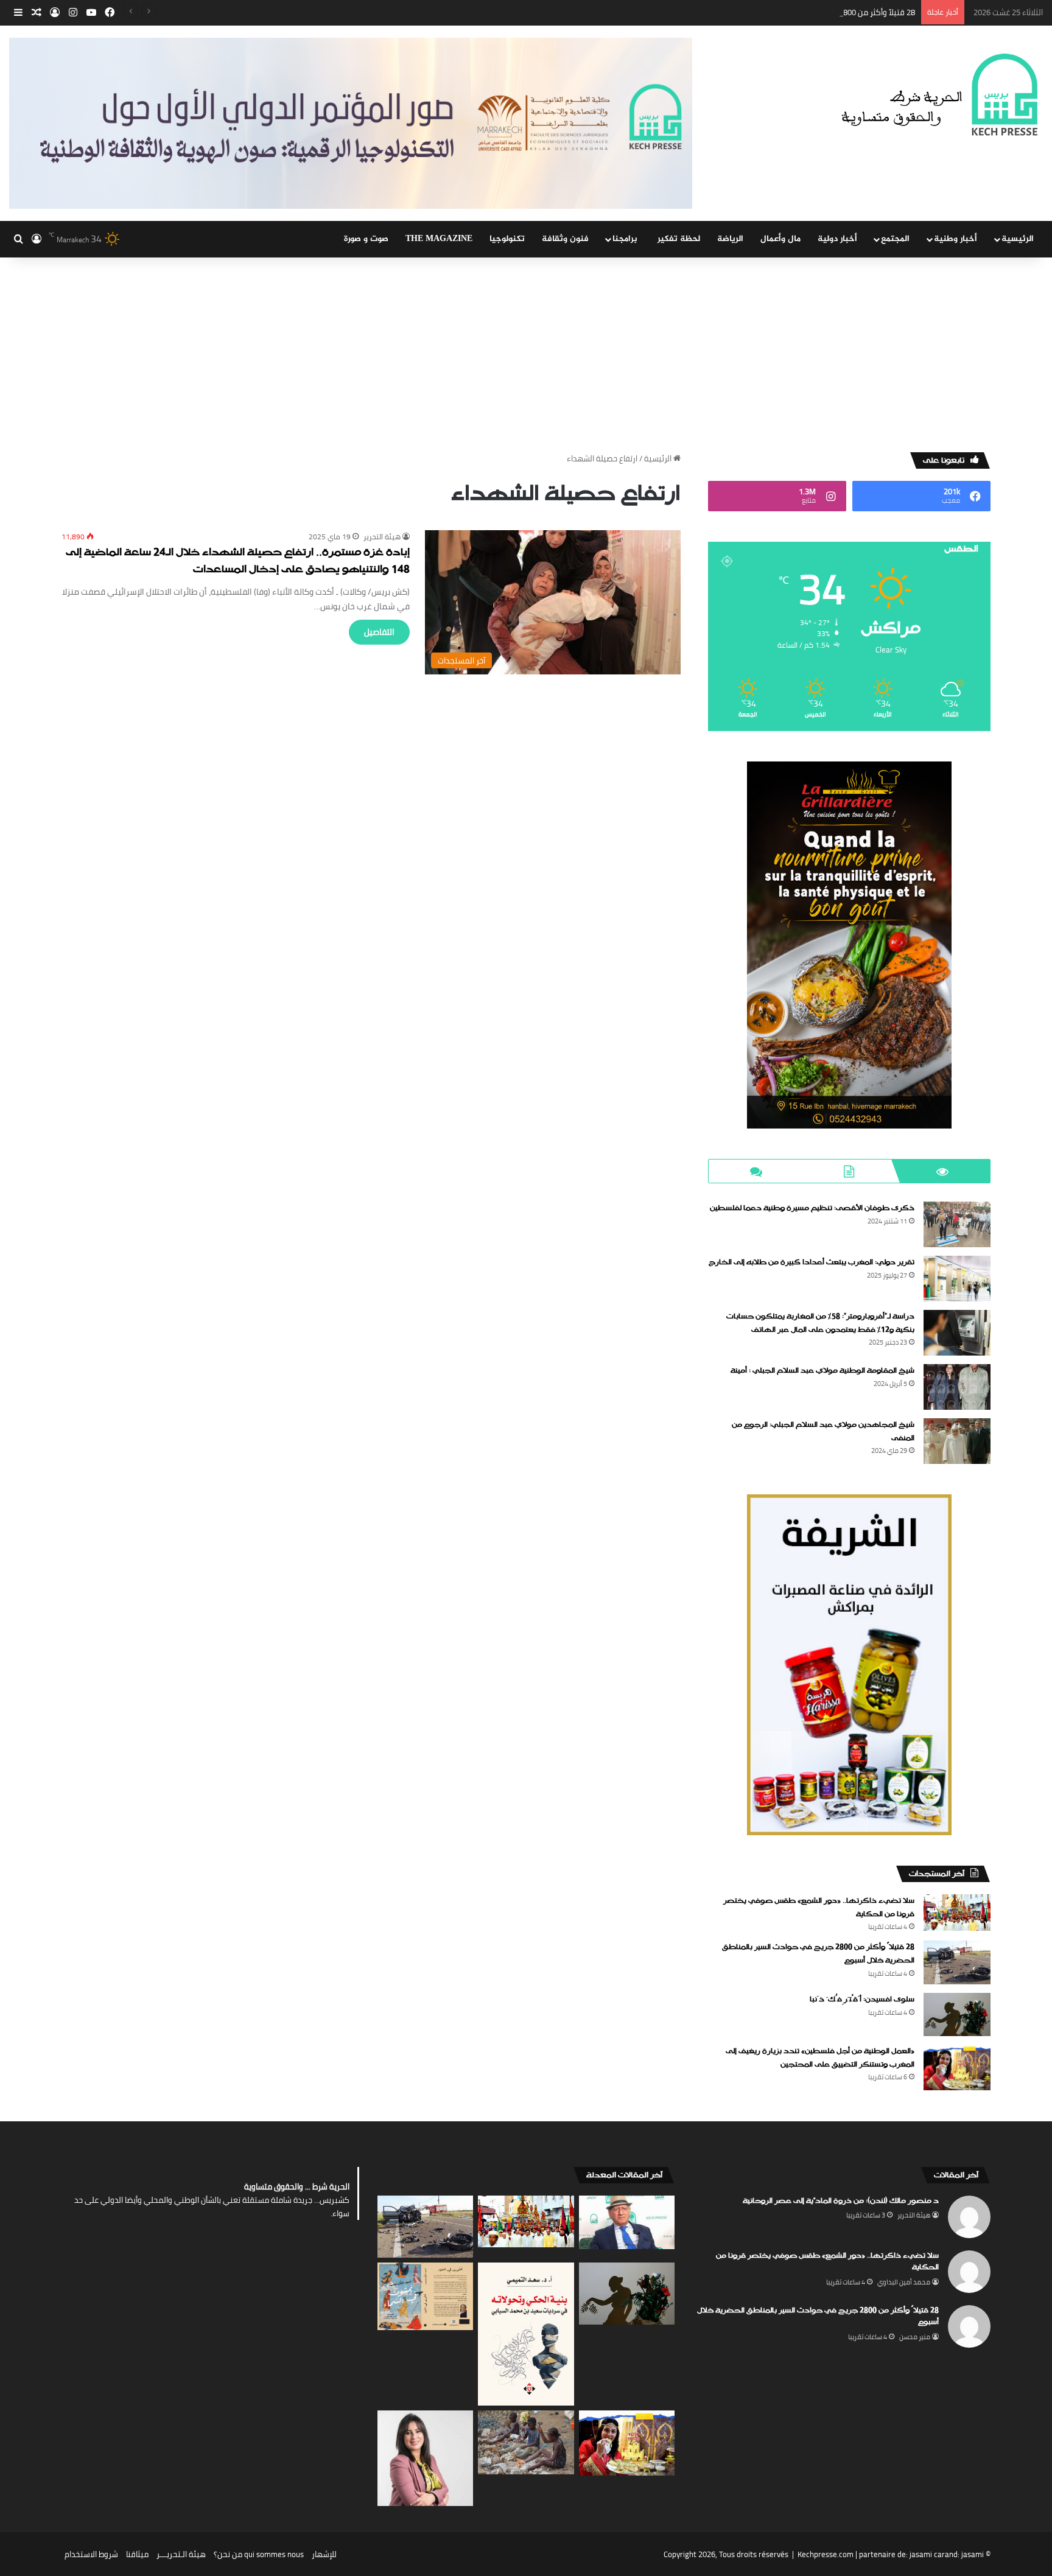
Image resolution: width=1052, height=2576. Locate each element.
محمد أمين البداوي (904, 2282)
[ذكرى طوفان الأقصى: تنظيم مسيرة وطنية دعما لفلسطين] (957, 1224)
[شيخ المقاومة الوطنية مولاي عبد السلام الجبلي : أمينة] (957, 1387)
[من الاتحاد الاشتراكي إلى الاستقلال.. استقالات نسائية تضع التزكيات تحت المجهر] (425, 2458)
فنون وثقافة (565, 239)
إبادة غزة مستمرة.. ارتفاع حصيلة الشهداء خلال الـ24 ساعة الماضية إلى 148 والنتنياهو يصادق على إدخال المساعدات (238, 562)
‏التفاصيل (379, 632)
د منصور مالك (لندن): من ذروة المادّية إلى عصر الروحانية (841, 2201)
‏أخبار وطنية (956, 239)
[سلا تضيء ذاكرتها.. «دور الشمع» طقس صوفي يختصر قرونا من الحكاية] (957, 1912)
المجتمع (895, 239)
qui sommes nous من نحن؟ (259, 2554)
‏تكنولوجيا (507, 239)
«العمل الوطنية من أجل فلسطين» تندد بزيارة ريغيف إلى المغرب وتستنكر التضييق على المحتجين (820, 2058)
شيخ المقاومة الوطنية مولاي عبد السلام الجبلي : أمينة (822, 1371)
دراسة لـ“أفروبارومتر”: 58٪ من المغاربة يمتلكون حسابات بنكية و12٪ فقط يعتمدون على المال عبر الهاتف (820, 1323)
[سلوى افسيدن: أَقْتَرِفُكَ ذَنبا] (957, 2014)
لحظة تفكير (679, 239)
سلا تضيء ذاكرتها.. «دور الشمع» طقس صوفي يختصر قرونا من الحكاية (827, 2262)
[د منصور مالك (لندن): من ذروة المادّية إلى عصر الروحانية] (627, 2223)
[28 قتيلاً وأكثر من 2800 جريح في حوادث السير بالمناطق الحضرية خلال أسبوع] (957, 1962)
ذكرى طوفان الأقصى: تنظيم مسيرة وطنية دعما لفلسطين (812, 1208)
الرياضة (730, 239)
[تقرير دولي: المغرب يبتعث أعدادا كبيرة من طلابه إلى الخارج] (957, 1279)
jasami (973, 2554)
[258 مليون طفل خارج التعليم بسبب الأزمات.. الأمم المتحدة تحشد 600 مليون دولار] (526, 2442)
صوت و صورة (366, 239)
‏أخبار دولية (837, 239)
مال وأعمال (780, 239)
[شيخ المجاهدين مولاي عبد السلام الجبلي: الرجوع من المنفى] (957, 1441)
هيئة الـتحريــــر (181, 2554)
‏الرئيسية (659, 458)
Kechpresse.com (826, 2554)
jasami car (927, 2554)
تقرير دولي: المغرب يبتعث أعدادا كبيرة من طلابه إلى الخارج (812, 1262)
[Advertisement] (526, 349)
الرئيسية (1018, 239)
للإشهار (324, 2554)
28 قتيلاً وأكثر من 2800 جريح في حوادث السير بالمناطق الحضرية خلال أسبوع (792, 12)
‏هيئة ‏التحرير (382, 537)
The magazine (439, 239)
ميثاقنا (137, 2554)
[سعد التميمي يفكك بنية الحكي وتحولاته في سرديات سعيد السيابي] (526, 2334)
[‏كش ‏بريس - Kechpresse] (939, 96)
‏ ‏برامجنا (626, 239)
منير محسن (915, 2337)
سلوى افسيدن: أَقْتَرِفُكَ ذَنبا (862, 2000)
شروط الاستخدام (91, 2554)
